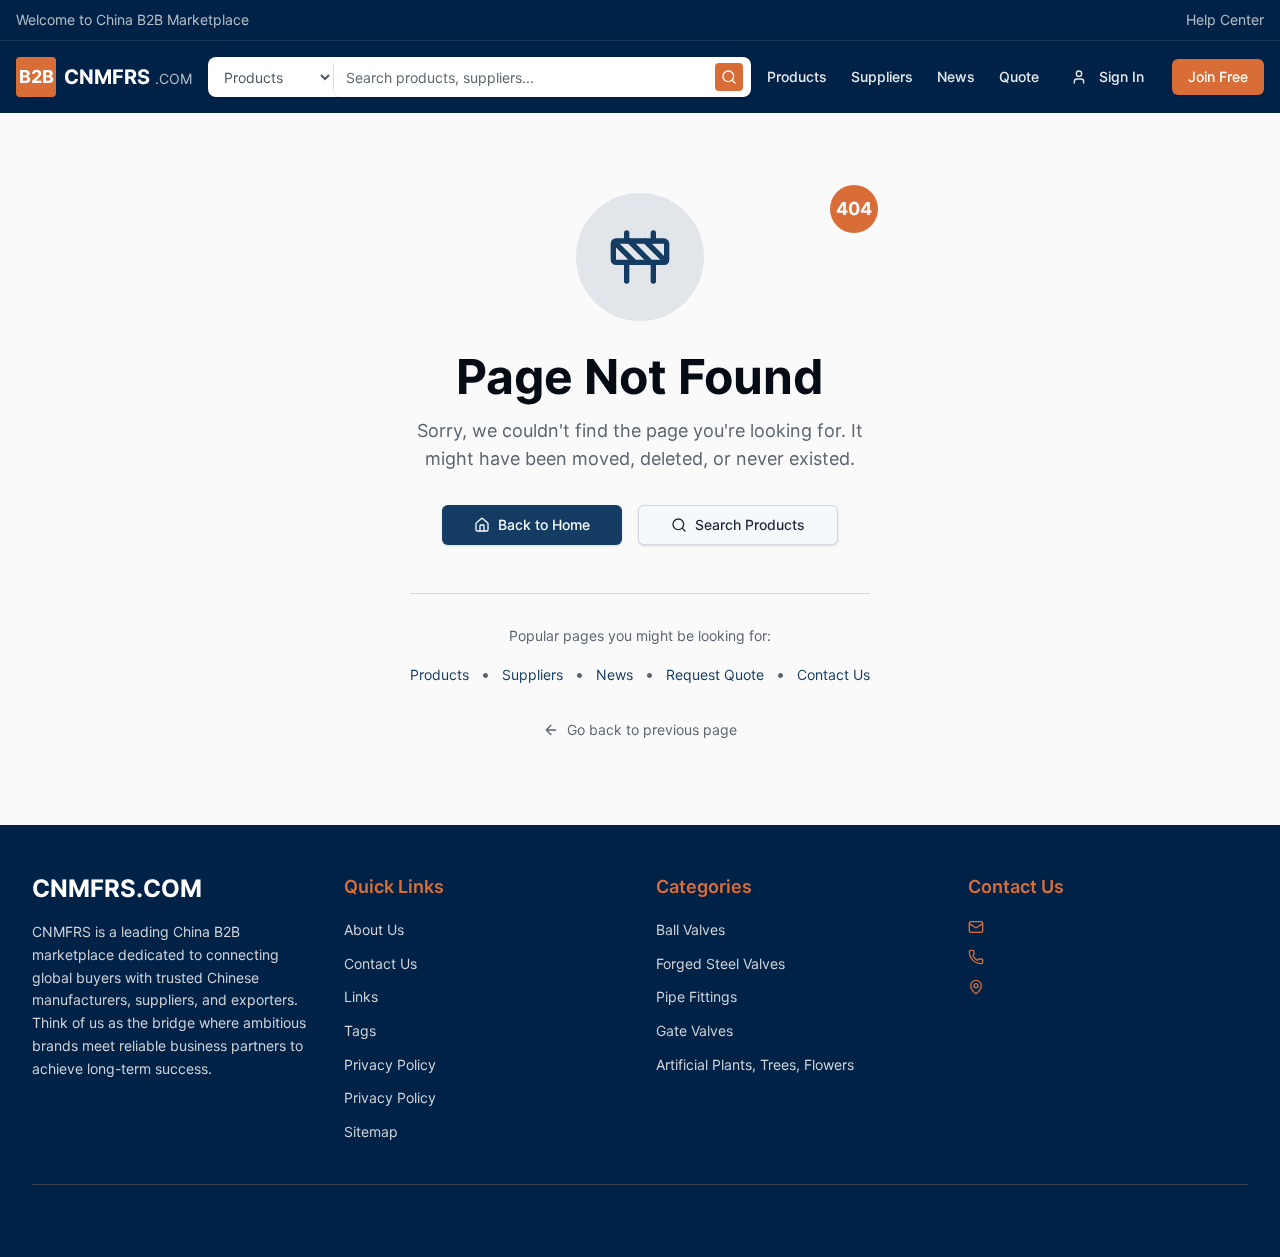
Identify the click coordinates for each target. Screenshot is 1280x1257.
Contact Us (833, 674)
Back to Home (544, 524)
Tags (360, 1030)
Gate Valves (694, 1030)
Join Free (1218, 76)
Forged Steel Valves (720, 963)
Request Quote (715, 674)
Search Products (750, 524)
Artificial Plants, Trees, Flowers (755, 1064)
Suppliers (882, 76)
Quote (1019, 76)
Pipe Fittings (696, 996)
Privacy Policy (390, 1064)
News (956, 76)
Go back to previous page (652, 729)
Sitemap (371, 1131)
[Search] (729, 77)
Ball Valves (690, 929)
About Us (374, 929)
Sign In (1121, 76)
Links (361, 996)
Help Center (1225, 19)
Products (797, 76)
